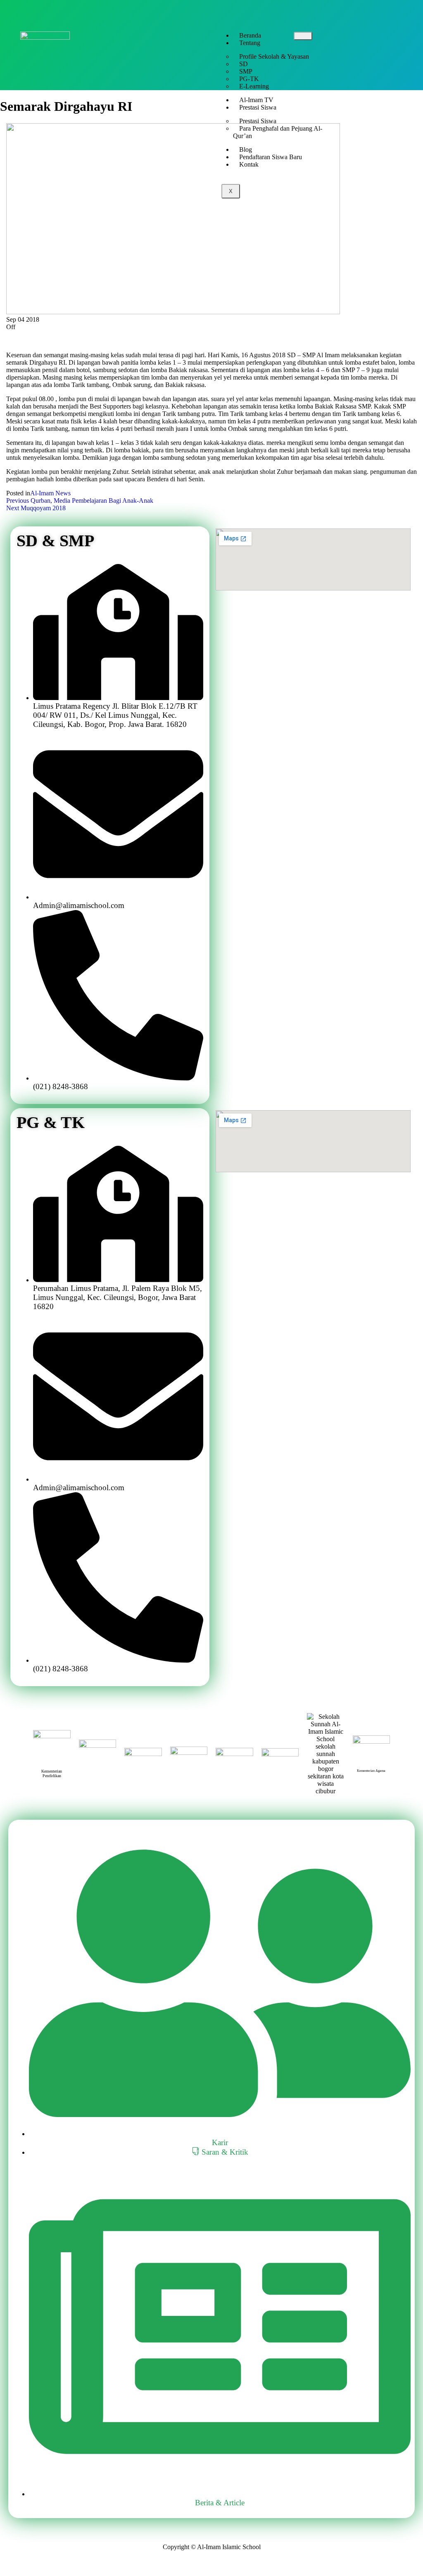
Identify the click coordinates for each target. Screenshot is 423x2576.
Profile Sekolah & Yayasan (274, 56)
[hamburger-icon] (303, 36)
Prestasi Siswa (258, 107)
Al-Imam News (50, 493)
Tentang (250, 43)
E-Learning (254, 86)
